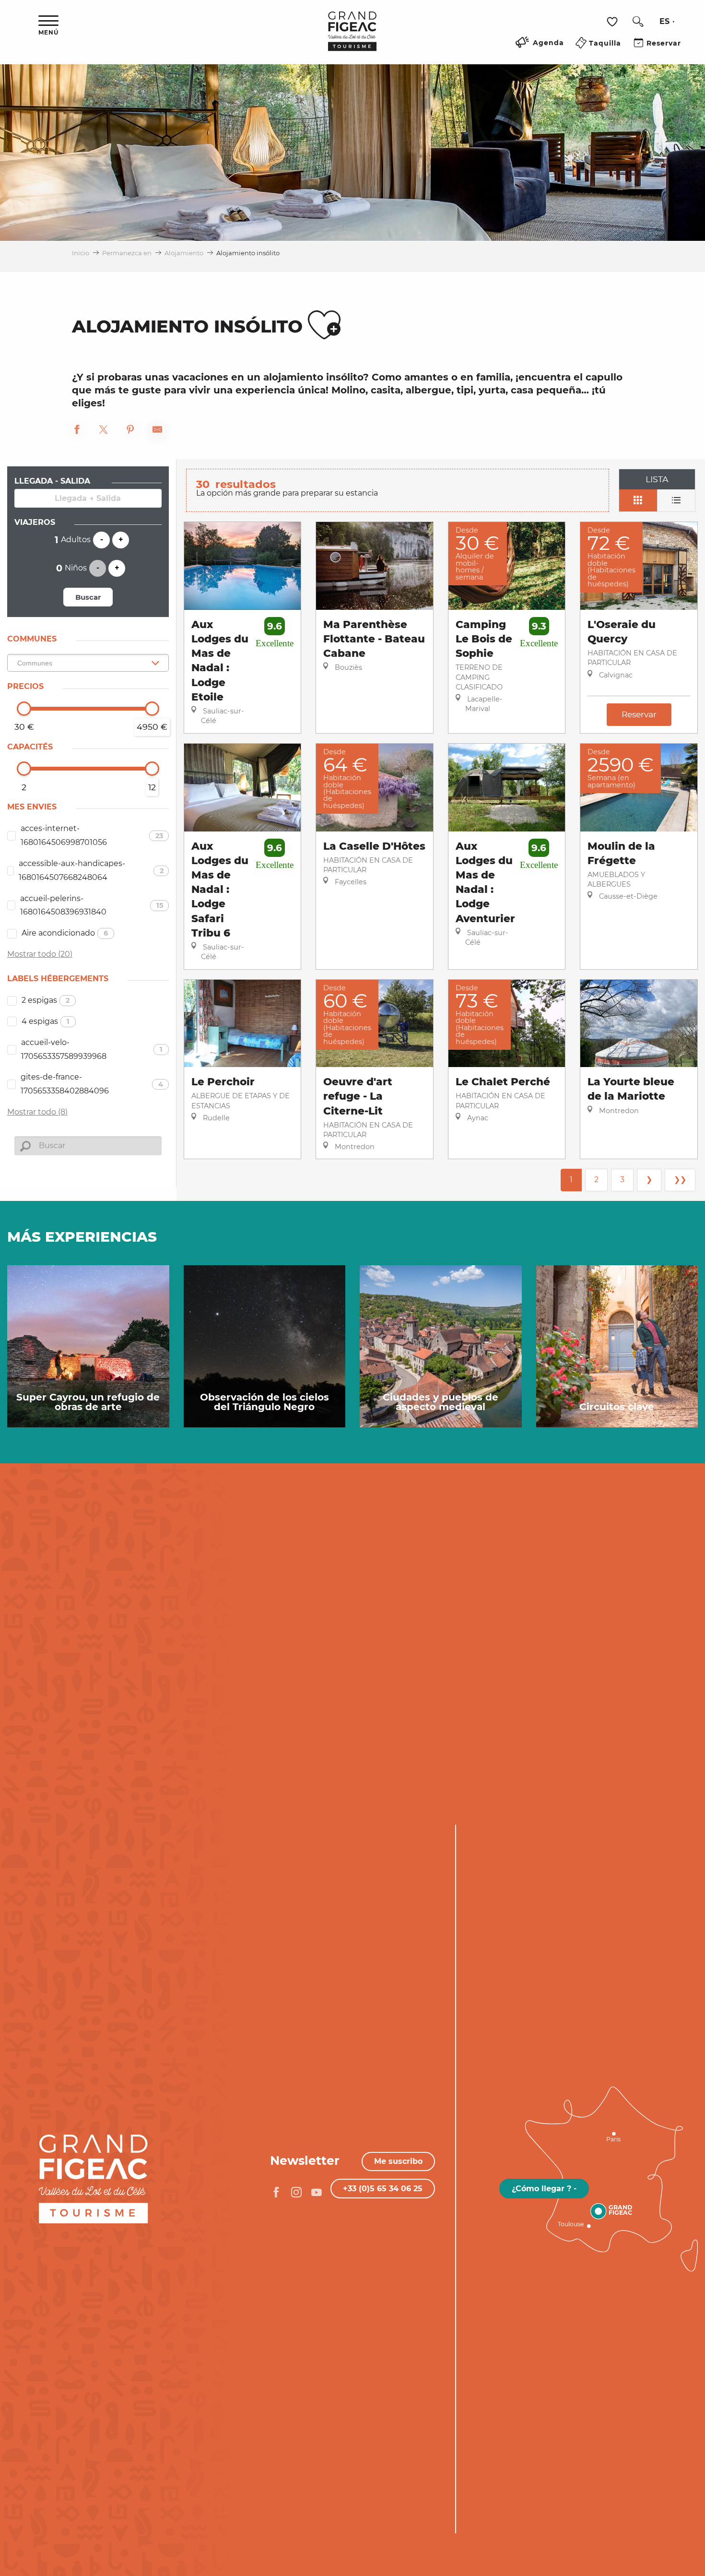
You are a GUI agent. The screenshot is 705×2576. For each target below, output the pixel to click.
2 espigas (46, 1000)
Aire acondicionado (65, 933)
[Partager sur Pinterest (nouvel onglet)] (130, 431)
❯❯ (680, 1180)
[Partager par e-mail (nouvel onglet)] (157, 431)
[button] (638, 22)
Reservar (639, 714)
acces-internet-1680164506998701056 (92, 835)
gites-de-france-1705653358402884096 (92, 1084)
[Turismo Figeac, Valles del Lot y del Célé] (352, 38)
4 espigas (46, 1021)
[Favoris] (613, 22)
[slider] (24, 709)
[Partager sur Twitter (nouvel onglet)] (104, 431)
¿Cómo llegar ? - (544, 2189)
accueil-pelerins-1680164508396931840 (92, 905)
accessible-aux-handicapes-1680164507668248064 (91, 870)
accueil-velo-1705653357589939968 (92, 1049)
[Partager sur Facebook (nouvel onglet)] (77, 431)
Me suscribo (398, 2161)
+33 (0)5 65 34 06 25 (383, 2189)
